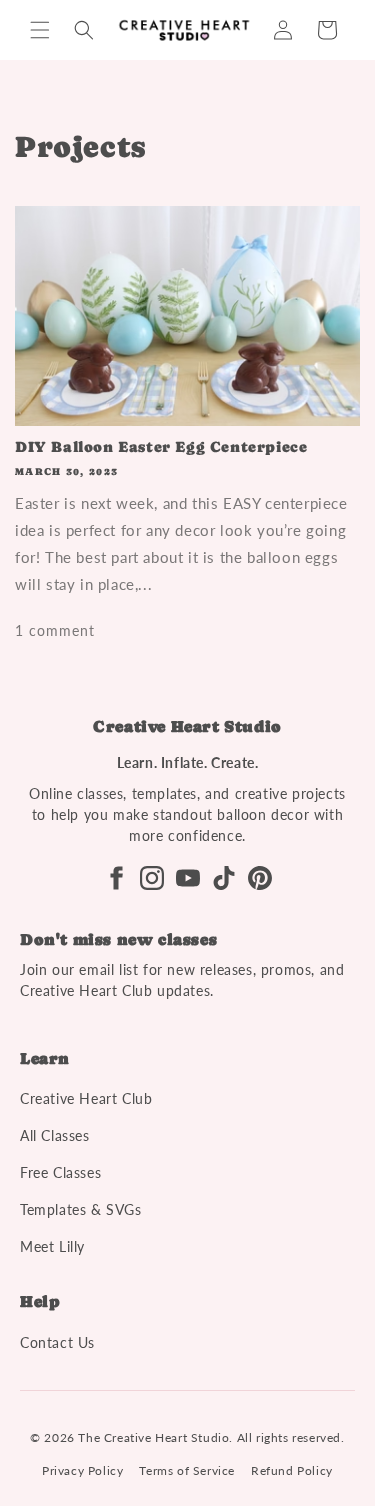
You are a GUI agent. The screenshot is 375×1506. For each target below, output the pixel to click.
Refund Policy (292, 1470)
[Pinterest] (260, 878)
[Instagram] (152, 878)
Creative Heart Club (86, 1098)
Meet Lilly (52, 1246)
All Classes (55, 1135)
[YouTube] (188, 878)
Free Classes (60, 1172)
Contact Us (57, 1342)
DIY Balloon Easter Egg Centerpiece (161, 447)
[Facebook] (116, 878)
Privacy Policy (82, 1470)
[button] (40, 30)
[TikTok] (224, 878)
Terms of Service (187, 1470)
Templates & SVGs (81, 1209)
